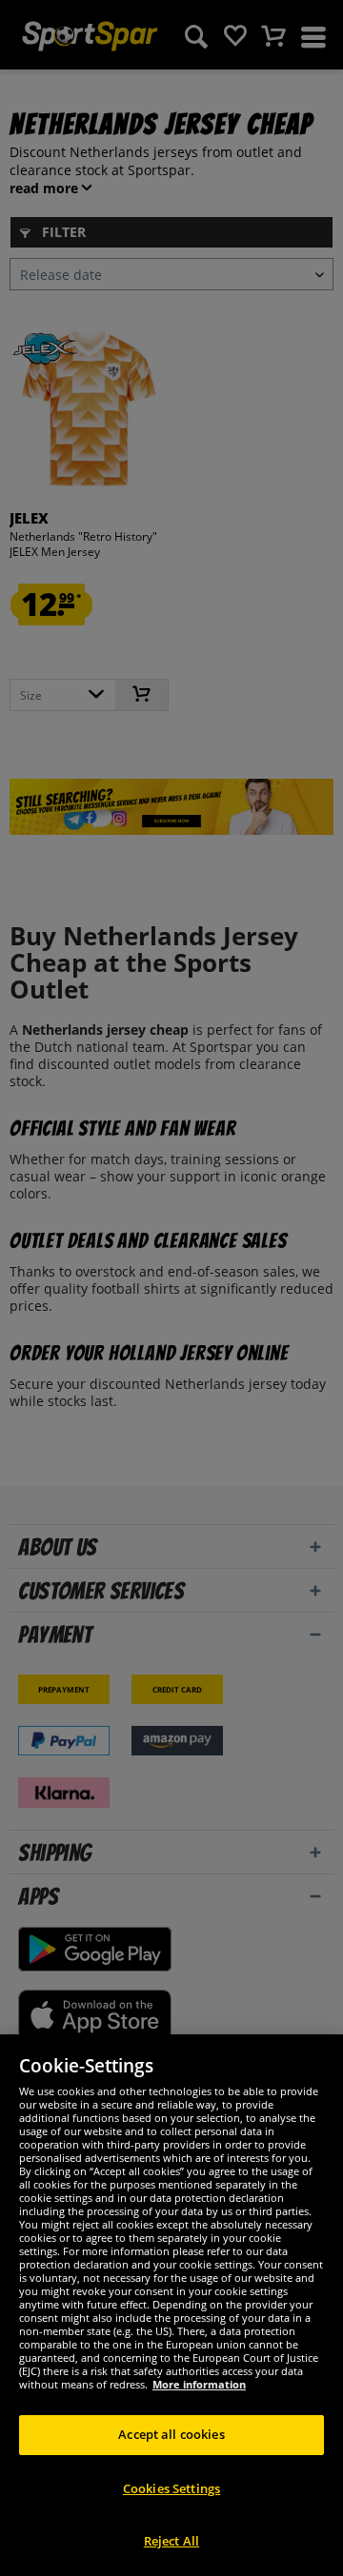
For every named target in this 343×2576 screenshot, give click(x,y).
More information (199, 2384)
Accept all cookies (171, 2434)
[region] (171, 2305)
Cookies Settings (171, 2488)
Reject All (171, 2541)
